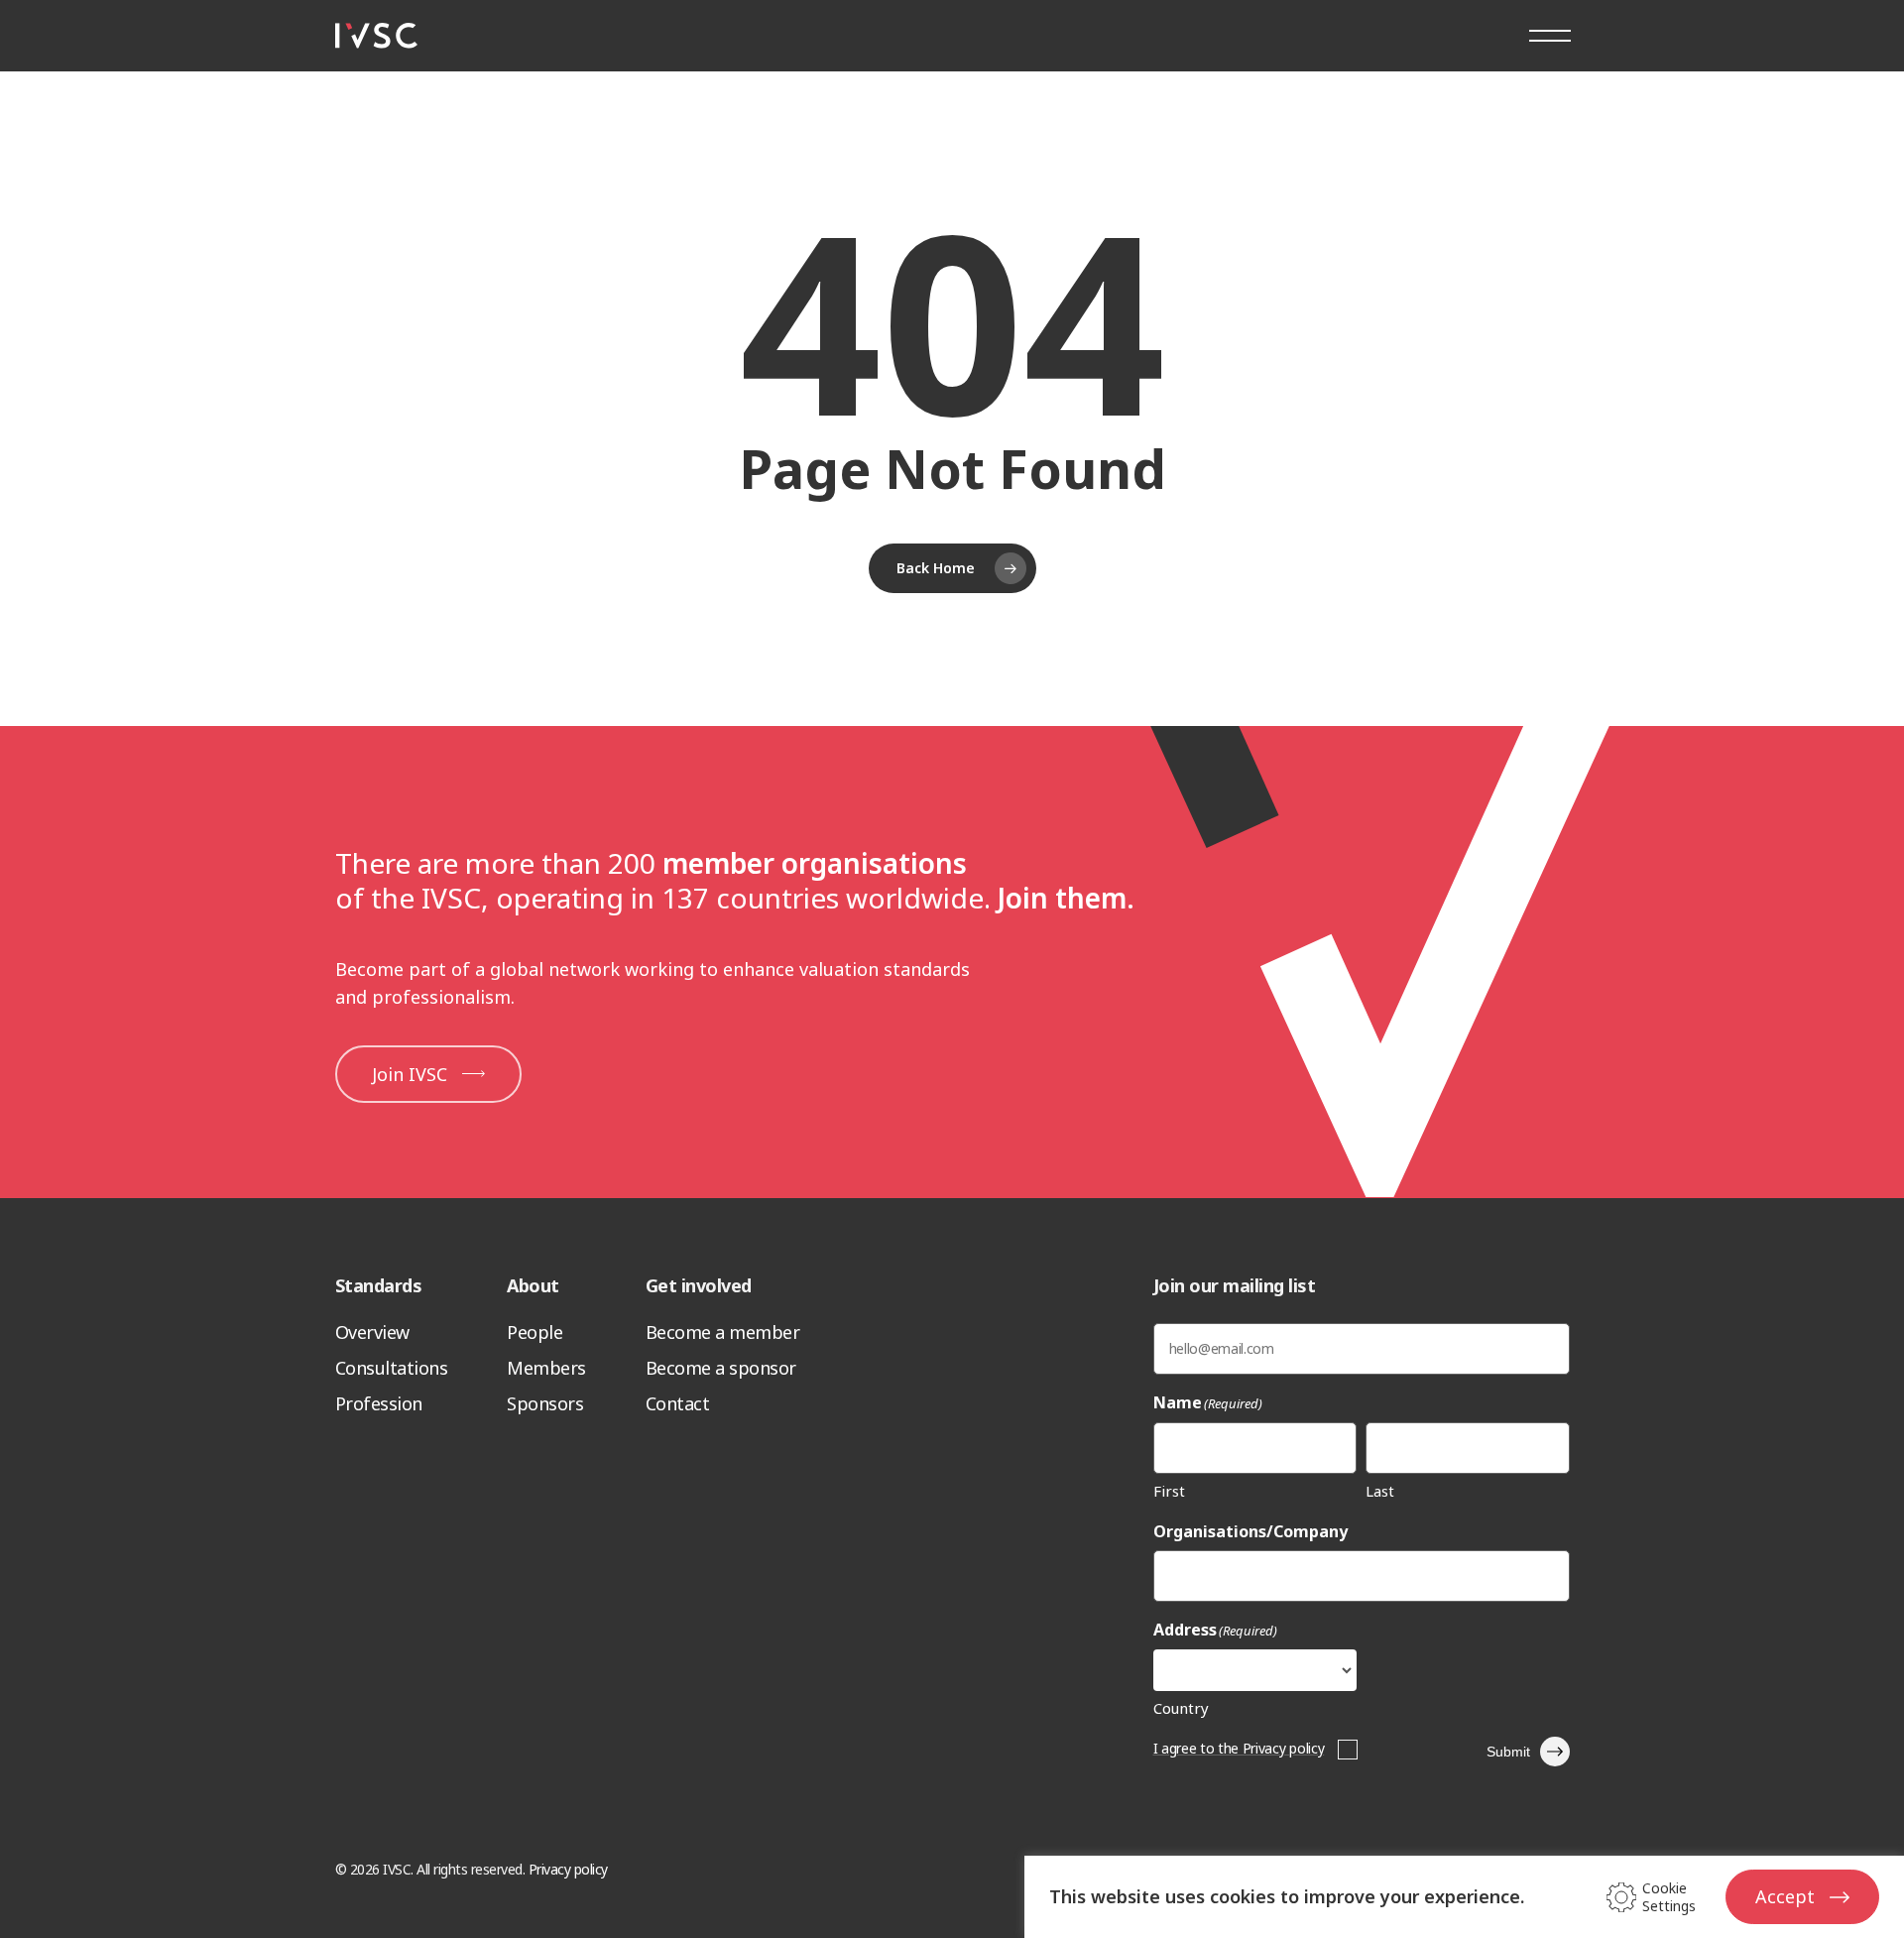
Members (546, 1368)
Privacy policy (568, 1869)
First (1169, 1491)
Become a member (723, 1332)
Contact (678, 1403)
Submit (1508, 1752)
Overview (372, 1332)
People (535, 1332)
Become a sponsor (721, 1368)
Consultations (392, 1368)
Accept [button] (1785, 1896)
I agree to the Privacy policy (1239, 1748)
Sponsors (545, 1403)
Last (1380, 1491)
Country (1181, 1708)
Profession (379, 1403)
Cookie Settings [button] (1669, 1897)
